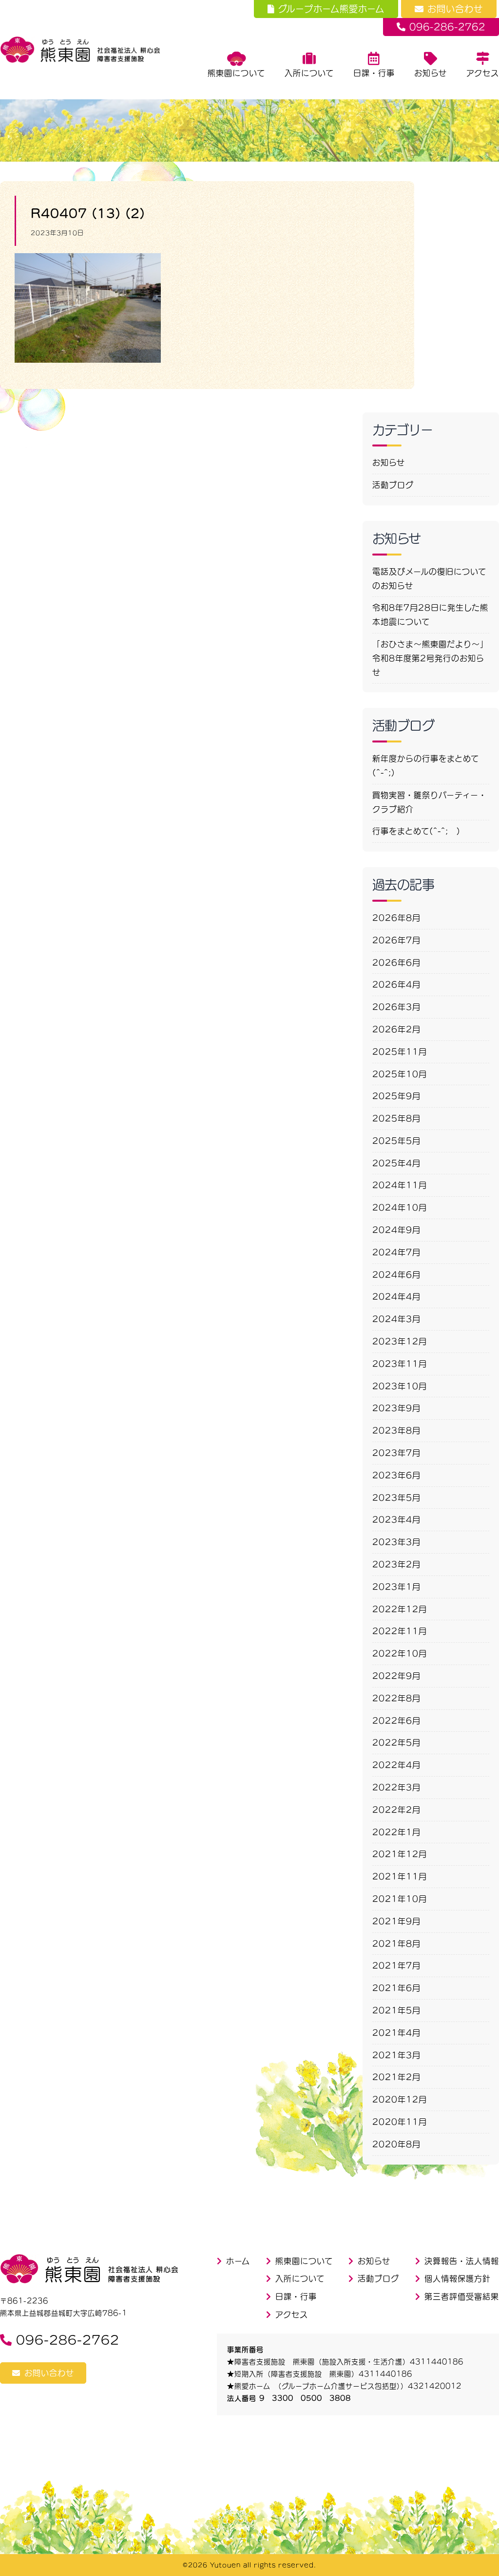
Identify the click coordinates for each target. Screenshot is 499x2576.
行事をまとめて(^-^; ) (416, 831)
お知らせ (431, 73)
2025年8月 (396, 1118)
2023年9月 (396, 1408)
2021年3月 (396, 2055)
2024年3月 (396, 1319)
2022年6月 (396, 1721)
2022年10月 (400, 1653)
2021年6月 (396, 1988)
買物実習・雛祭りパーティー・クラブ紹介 (430, 802)
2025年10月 (400, 1074)
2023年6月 (396, 1475)
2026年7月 (396, 940)
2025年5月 (396, 1141)
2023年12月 (400, 1341)
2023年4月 (396, 1520)
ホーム (238, 2261)
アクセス (483, 73)
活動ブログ (393, 485)
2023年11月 (400, 1364)
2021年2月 (396, 2077)
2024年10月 (400, 1207)
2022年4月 (396, 1765)
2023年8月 (396, 1430)
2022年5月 (396, 1742)
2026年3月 (396, 1007)
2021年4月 (396, 2033)
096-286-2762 (447, 27)
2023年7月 (396, 1453)
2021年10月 (400, 1899)
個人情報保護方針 (458, 2279)
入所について (309, 73)
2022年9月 (396, 1676)
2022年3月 (396, 1787)
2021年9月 (396, 1921)
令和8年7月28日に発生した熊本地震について (430, 615)
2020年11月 (400, 2122)
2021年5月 (396, 2010)
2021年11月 (400, 1876)
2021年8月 (396, 1944)
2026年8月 (396, 918)
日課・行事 (374, 73)
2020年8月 (396, 2144)
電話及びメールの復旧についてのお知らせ (429, 579)
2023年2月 (396, 1564)
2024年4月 (396, 1297)
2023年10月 (400, 1386)
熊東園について (236, 73)
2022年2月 (396, 1810)
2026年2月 (396, 1029)
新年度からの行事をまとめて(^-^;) (426, 766)
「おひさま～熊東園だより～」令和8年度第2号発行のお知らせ (430, 658)
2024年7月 (396, 1252)
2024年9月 (396, 1230)
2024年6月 (396, 1275)
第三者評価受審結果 (462, 2297)
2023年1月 (396, 1587)
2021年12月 (400, 1854)
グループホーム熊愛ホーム (331, 9)
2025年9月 (396, 1096)
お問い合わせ (455, 9)
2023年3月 (396, 1542)
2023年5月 (396, 1498)
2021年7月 (396, 1965)
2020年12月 (400, 2099)
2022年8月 (396, 1698)
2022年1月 (396, 1832)
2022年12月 (400, 1609)
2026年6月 (396, 963)
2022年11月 (400, 1631)
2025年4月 (396, 1163)
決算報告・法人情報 (462, 2261)
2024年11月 (400, 1185)
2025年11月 (400, 1052)
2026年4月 (396, 984)
